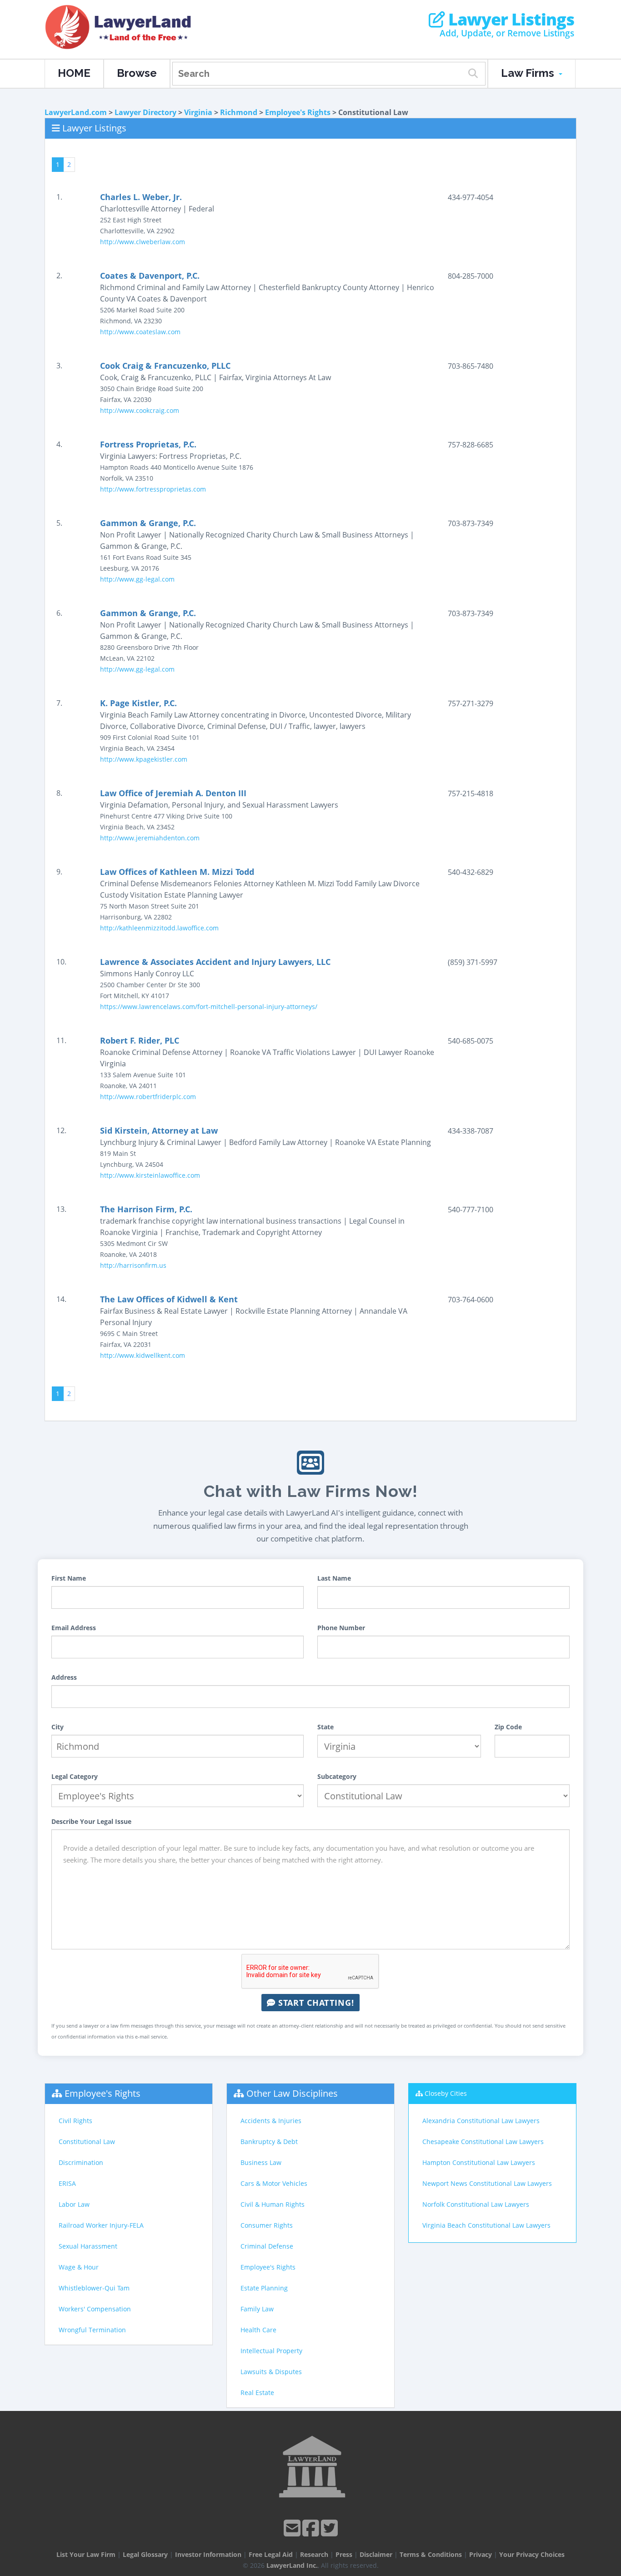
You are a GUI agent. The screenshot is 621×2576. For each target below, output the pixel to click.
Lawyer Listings (509, 20)
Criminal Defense (267, 2246)
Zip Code (508, 1727)
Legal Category (75, 1776)
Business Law (261, 2162)
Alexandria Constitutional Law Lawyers (481, 2121)
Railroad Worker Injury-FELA (101, 2225)
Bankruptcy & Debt (269, 2142)
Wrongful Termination (92, 2330)
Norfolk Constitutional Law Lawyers (476, 2204)
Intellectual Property (271, 2351)
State (326, 1727)
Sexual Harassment (88, 2246)
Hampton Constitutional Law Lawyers (479, 2162)
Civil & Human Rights (273, 2204)
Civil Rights (75, 2121)
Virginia (198, 112)
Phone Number (341, 1628)
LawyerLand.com (76, 112)
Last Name (334, 1578)
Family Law (257, 2309)
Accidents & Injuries (271, 2121)
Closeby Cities (446, 2093)
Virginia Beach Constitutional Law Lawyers (486, 2225)
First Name (69, 1578)
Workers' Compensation (95, 2309)
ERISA (67, 2183)
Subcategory (337, 1776)
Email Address (74, 1628)
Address (64, 1677)
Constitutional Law (87, 2142)
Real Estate (257, 2393)
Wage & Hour (79, 2267)
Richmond (239, 112)
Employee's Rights (298, 112)
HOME (74, 73)
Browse (137, 73)
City (58, 1727)
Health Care (258, 2330)
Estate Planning (264, 2288)
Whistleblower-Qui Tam (94, 2288)
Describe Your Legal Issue (91, 1821)
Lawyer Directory (145, 112)
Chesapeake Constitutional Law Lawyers (483, 2142)
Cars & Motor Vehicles (274, 2183)
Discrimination (81, 2162)
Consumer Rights (267, 2225)
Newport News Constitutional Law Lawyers (487, 2183)
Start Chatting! (315, 2003)
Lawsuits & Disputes (271, 2372)
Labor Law (74, 2204)
